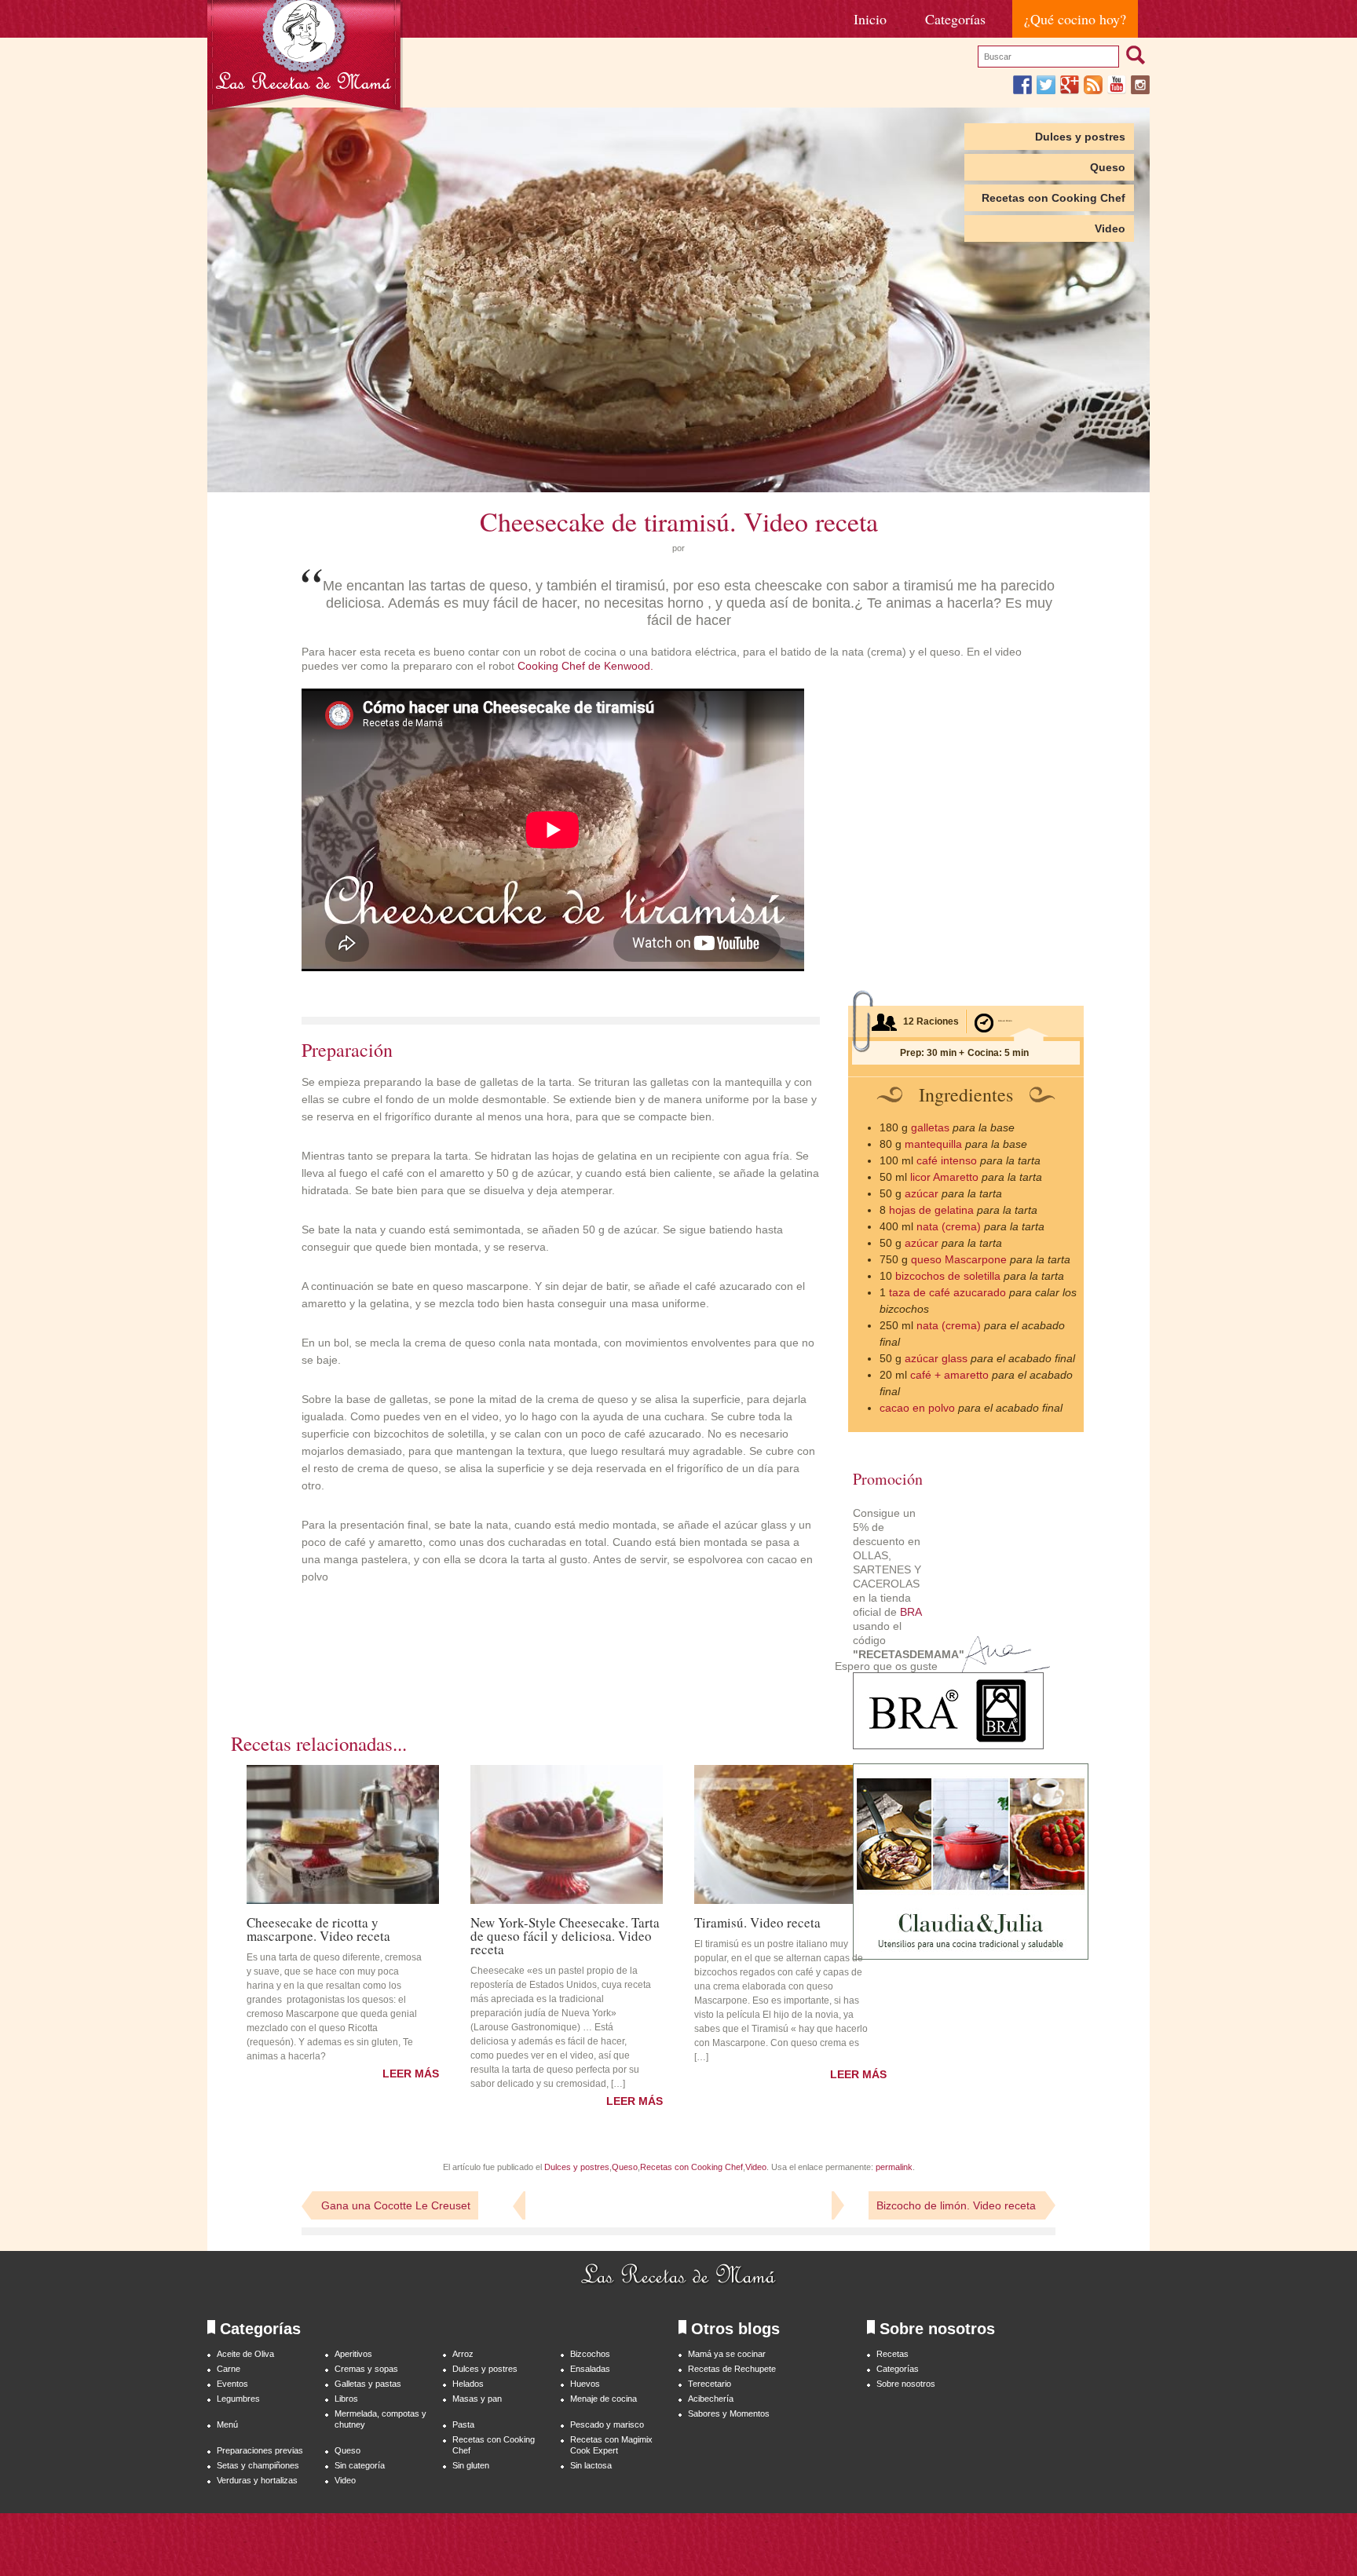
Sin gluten (471, 2465)
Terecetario (710, 2384)
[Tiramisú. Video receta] (790, 1834)
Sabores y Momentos (729, 2413)
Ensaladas (590, 2369)
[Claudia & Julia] (971, 1956)
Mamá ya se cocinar (727, 2354)
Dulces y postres (1080, 137)
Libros (346, 2399)
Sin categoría (360, 2465)
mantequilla (933, 1144)
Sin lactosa (591, 2465)
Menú (227, 2424)
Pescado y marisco (607, 2424)
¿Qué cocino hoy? (1075, 19)
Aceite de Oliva (245, 2354)
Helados (468, 2384)
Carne (229, 2369)
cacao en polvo (917, 1408)
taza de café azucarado (947, 1292)
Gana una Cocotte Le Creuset (396, 2205)
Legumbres (238, 2399)
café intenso (947, 1160)
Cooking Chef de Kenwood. (585, 666)
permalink (894, 2167)
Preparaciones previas (260, 2450)
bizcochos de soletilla (948, 1276)
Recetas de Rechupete (732, 2369)
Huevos (585, 2384)
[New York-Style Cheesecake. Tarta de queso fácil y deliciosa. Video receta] (567, 1834)
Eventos (232, 2384)
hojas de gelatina (931, 1210)
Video (1110, 228)
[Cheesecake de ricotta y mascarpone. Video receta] (343, 1834)
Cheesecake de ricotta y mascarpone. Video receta (318, 1928)
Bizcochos (590, 2354)
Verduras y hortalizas (257, 2480)
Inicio (870, 19)
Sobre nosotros (906, 2384)
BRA (911, 1612)
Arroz (463, 2354)
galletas (930, 1127)
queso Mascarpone (959, 1259)
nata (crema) (949, 1226)
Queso (1108, 167)
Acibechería (711, 2399)
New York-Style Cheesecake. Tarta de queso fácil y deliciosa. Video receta (565, 1935)
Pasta (463, 2424)
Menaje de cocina (604, 2399)
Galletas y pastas (368, 2384)
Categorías (955, 19)
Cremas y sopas (366, 2369)
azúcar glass (936, 1358)
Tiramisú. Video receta (757, 1921)
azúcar (922, 1193)
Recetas (892, 2354)
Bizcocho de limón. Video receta (956, 2205)
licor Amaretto (944, 1177)
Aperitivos (353, 2354)
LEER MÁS (411, 2074)
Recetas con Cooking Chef (1053, 198)
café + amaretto (949, 1375)
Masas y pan (477, 2399)
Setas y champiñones (258, 2465)
